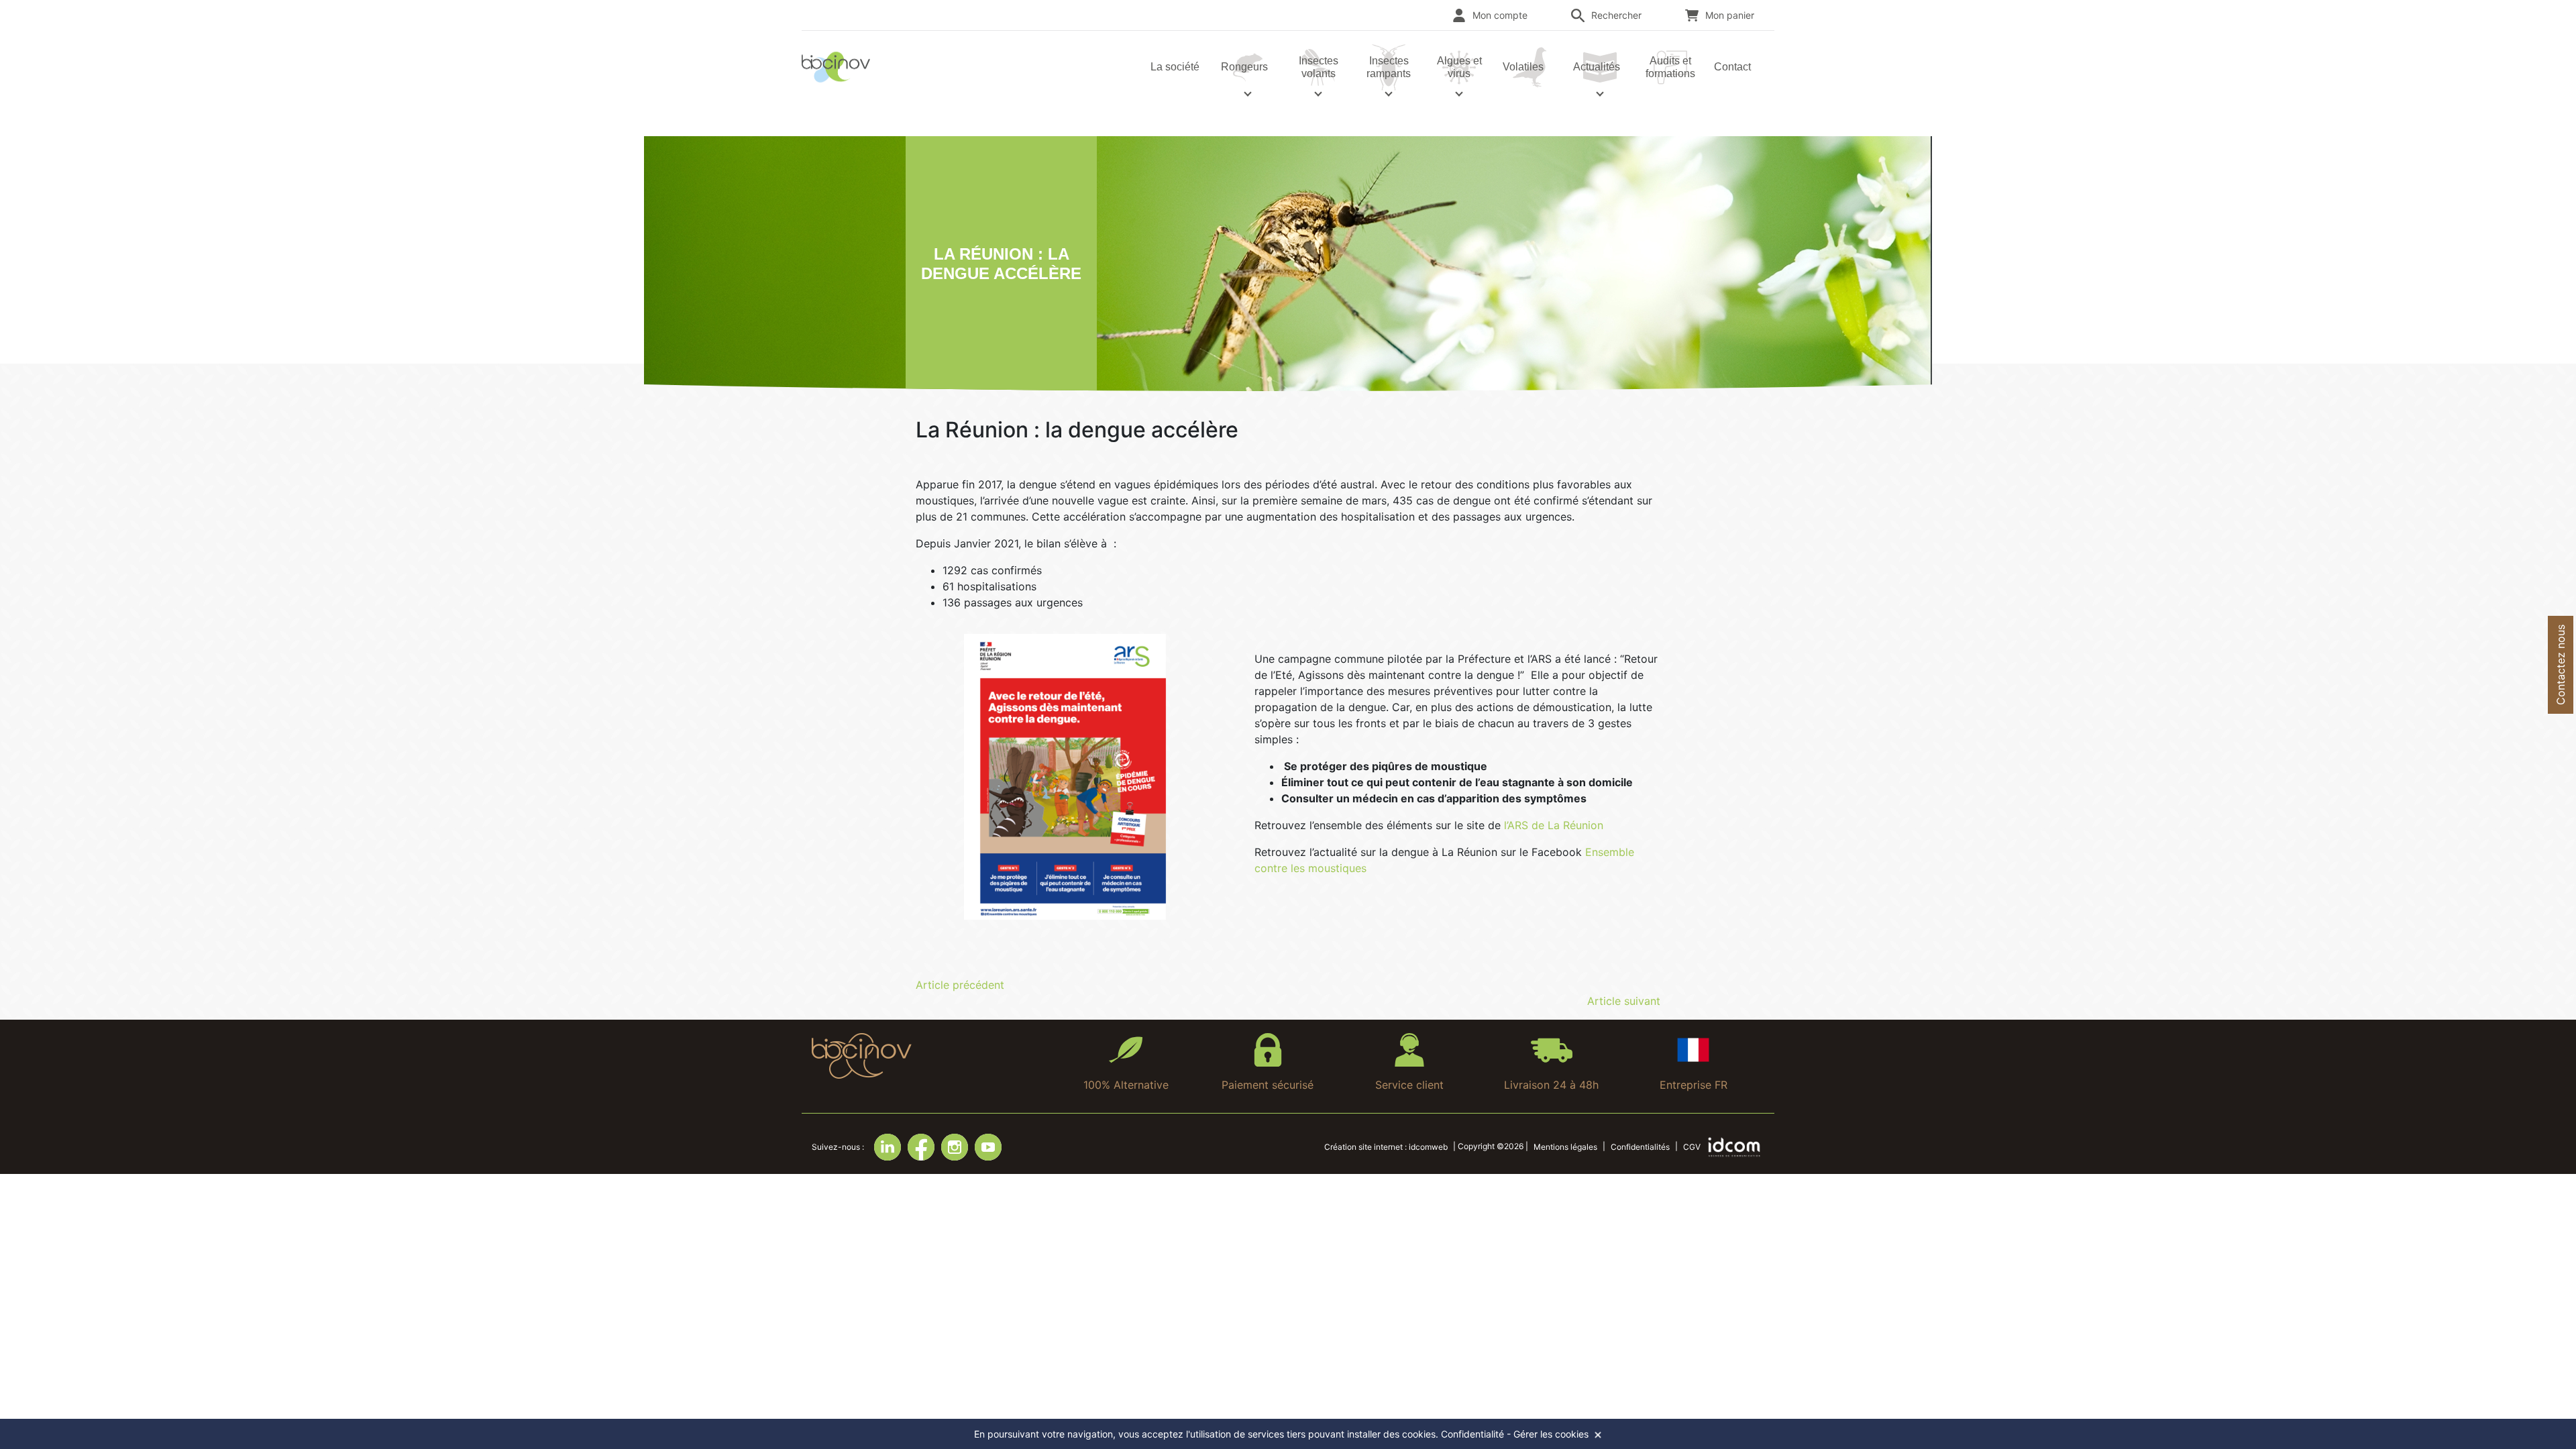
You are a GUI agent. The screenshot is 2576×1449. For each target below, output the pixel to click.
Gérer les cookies (1551, 1434)
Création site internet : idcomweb (1386, 1147)
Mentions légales (1565, 1147)
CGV (1692, 1147)
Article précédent (960, 985)
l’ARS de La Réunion (1554, 825)
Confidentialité (1472, 1434)
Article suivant (1624, 1001)
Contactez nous (2561, 665)
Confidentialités (1640, 1147)
